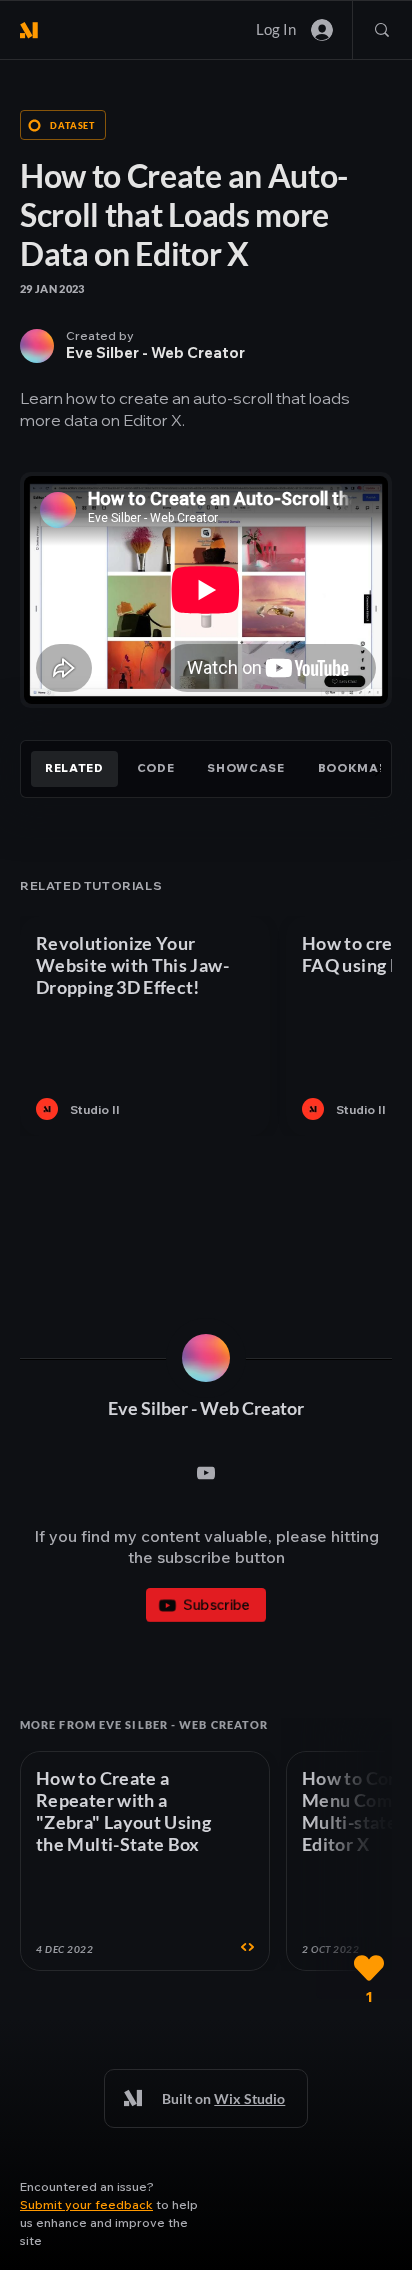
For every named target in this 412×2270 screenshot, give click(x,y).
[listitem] (145, 1026)
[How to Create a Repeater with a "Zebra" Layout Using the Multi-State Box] (145, 1861)
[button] (86, 2204)
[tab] (74, 768)
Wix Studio (249, 2098)
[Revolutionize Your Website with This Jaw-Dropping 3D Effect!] (145, 1026)
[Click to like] (369, 1968)
